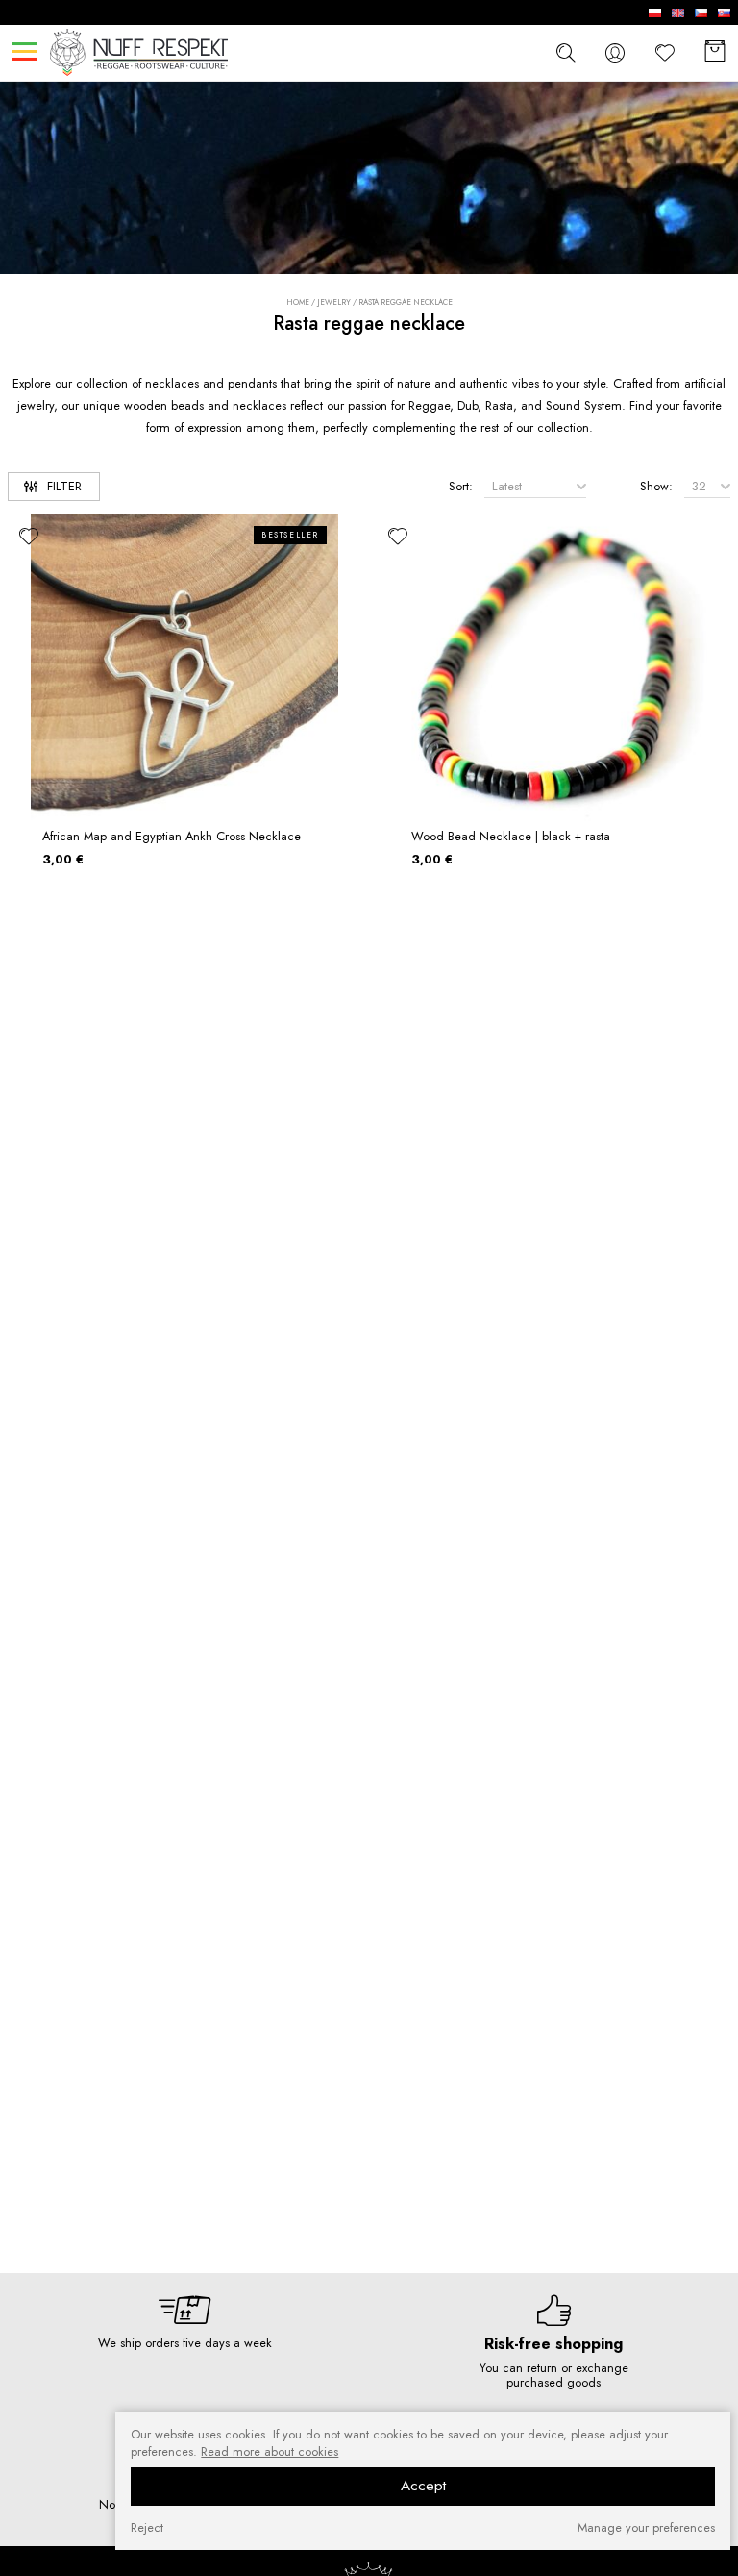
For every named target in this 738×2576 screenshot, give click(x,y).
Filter (64, 486)
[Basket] (715, 52)
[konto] (615, 52)
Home (298, 302)
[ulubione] (29, 536)
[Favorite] (665, 52)
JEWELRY (334, 302)
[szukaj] (565, 52)
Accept (423, 2486)
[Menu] (25, 51)
